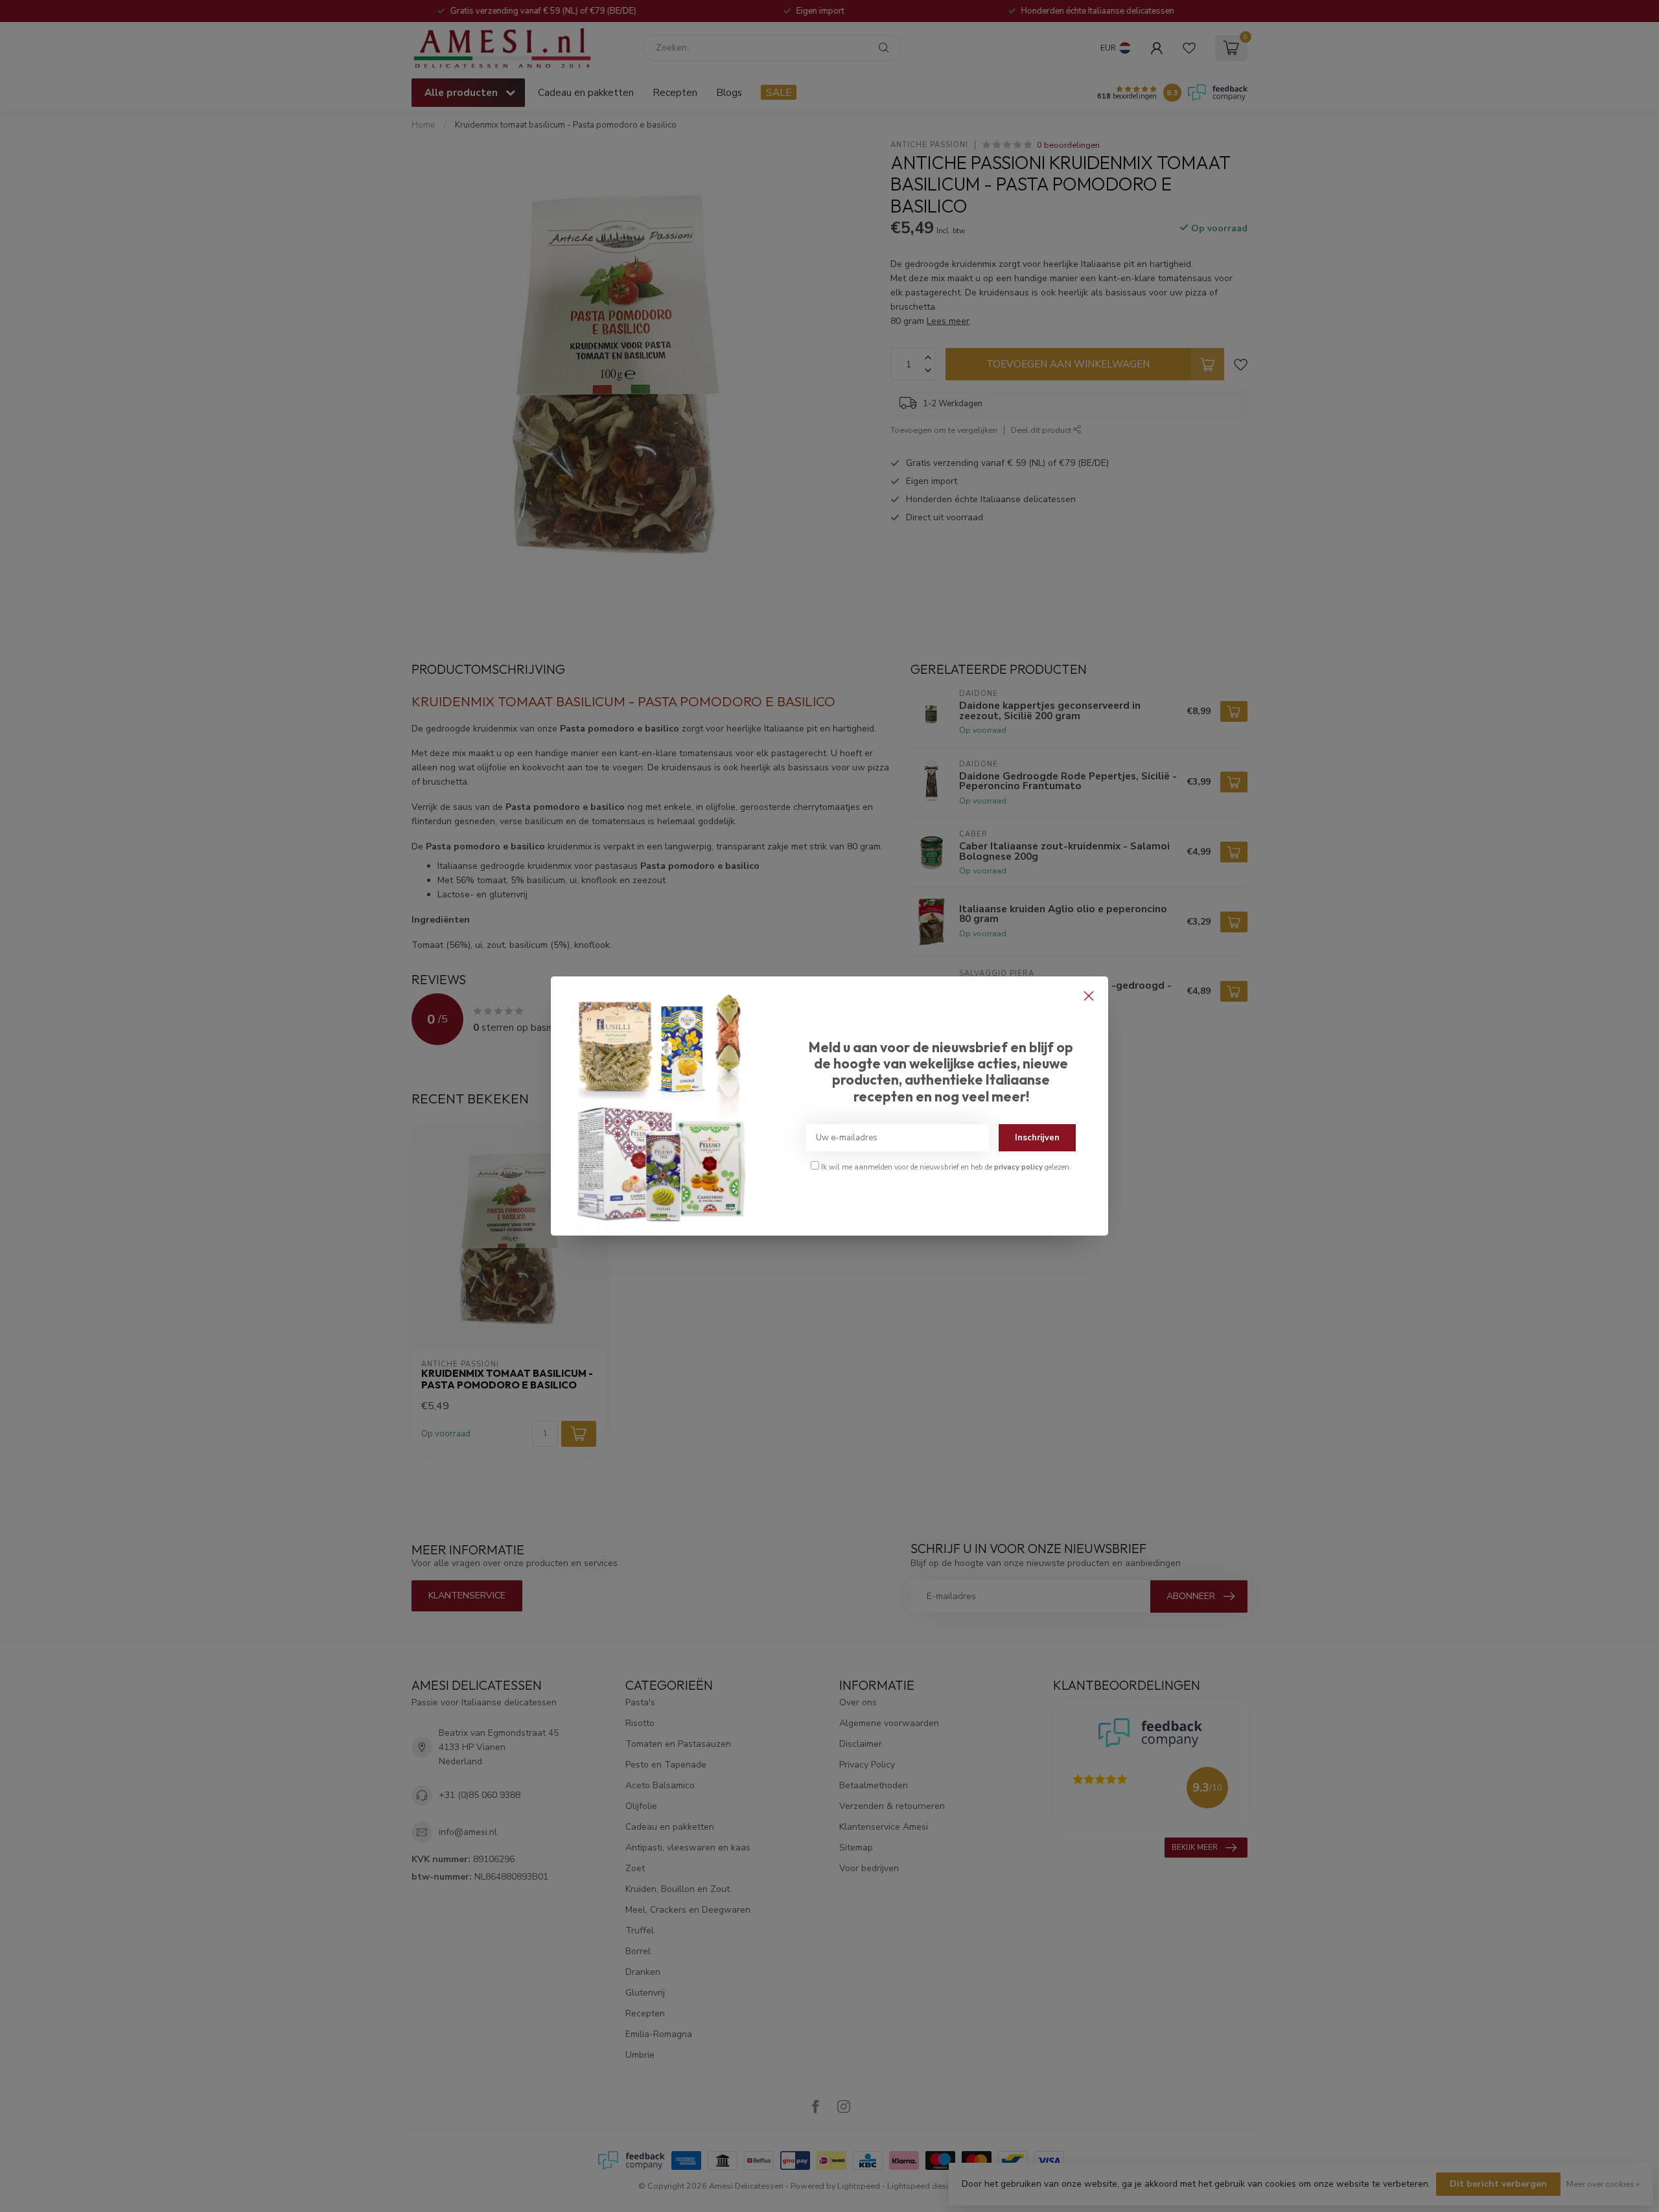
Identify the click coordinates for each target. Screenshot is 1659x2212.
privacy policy (1018, 1167)
